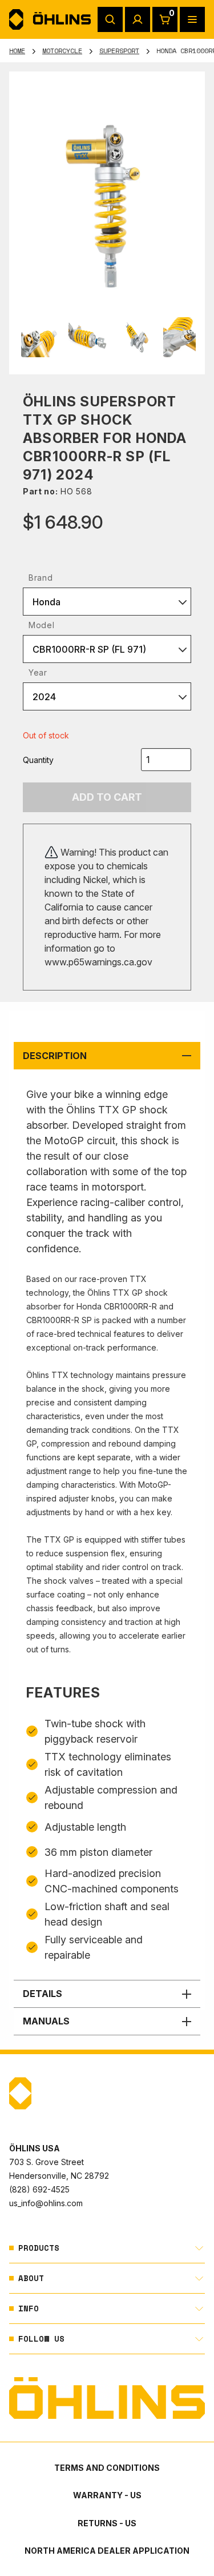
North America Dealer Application (107, 2551)
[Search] (110, 19)
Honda (47, 602)
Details (43, 1994)
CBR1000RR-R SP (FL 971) (89, 649)
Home (17, 51)
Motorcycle (62, 51)
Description (55, 1056)
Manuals (46, 2021)
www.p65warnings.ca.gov (98, 962)
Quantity (38, 760)
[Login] (138, 19)
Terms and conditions (107, 2468)
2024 (44, 697)
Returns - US (107, 2523)
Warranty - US (107, 2495)
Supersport (119, 51)
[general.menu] (192, 19)
